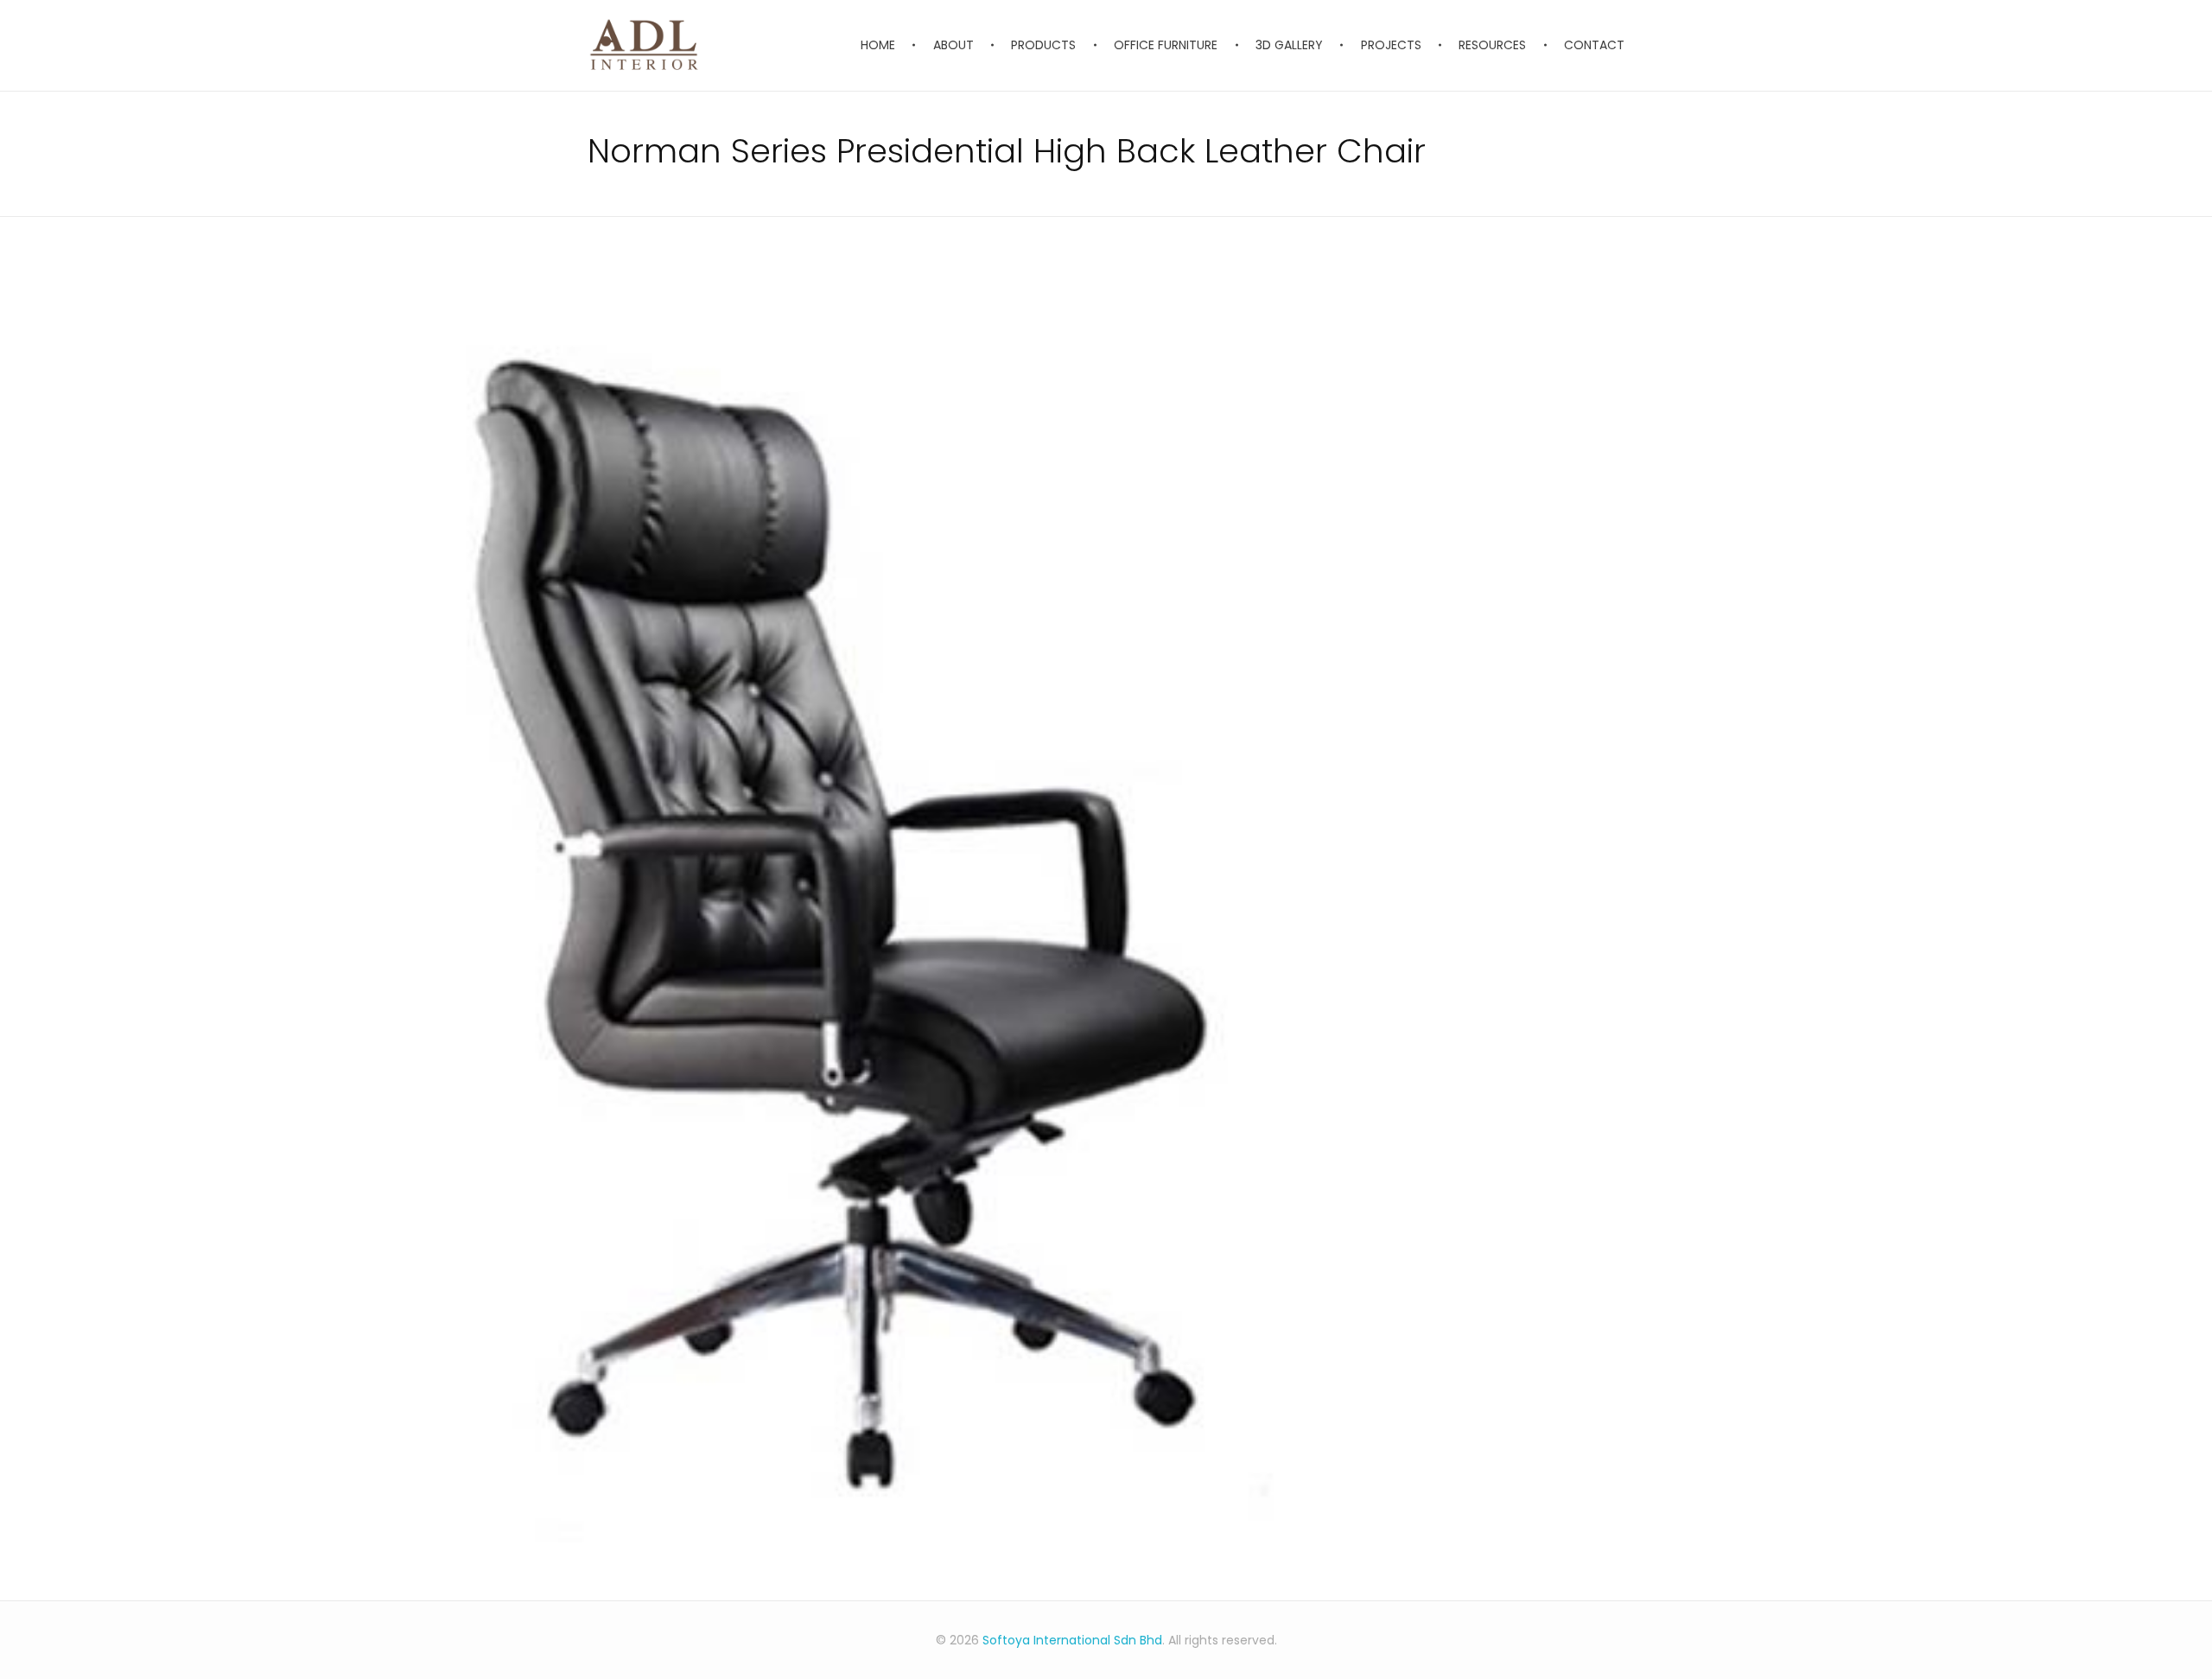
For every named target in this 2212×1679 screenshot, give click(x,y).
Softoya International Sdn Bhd (1072, 1640)
